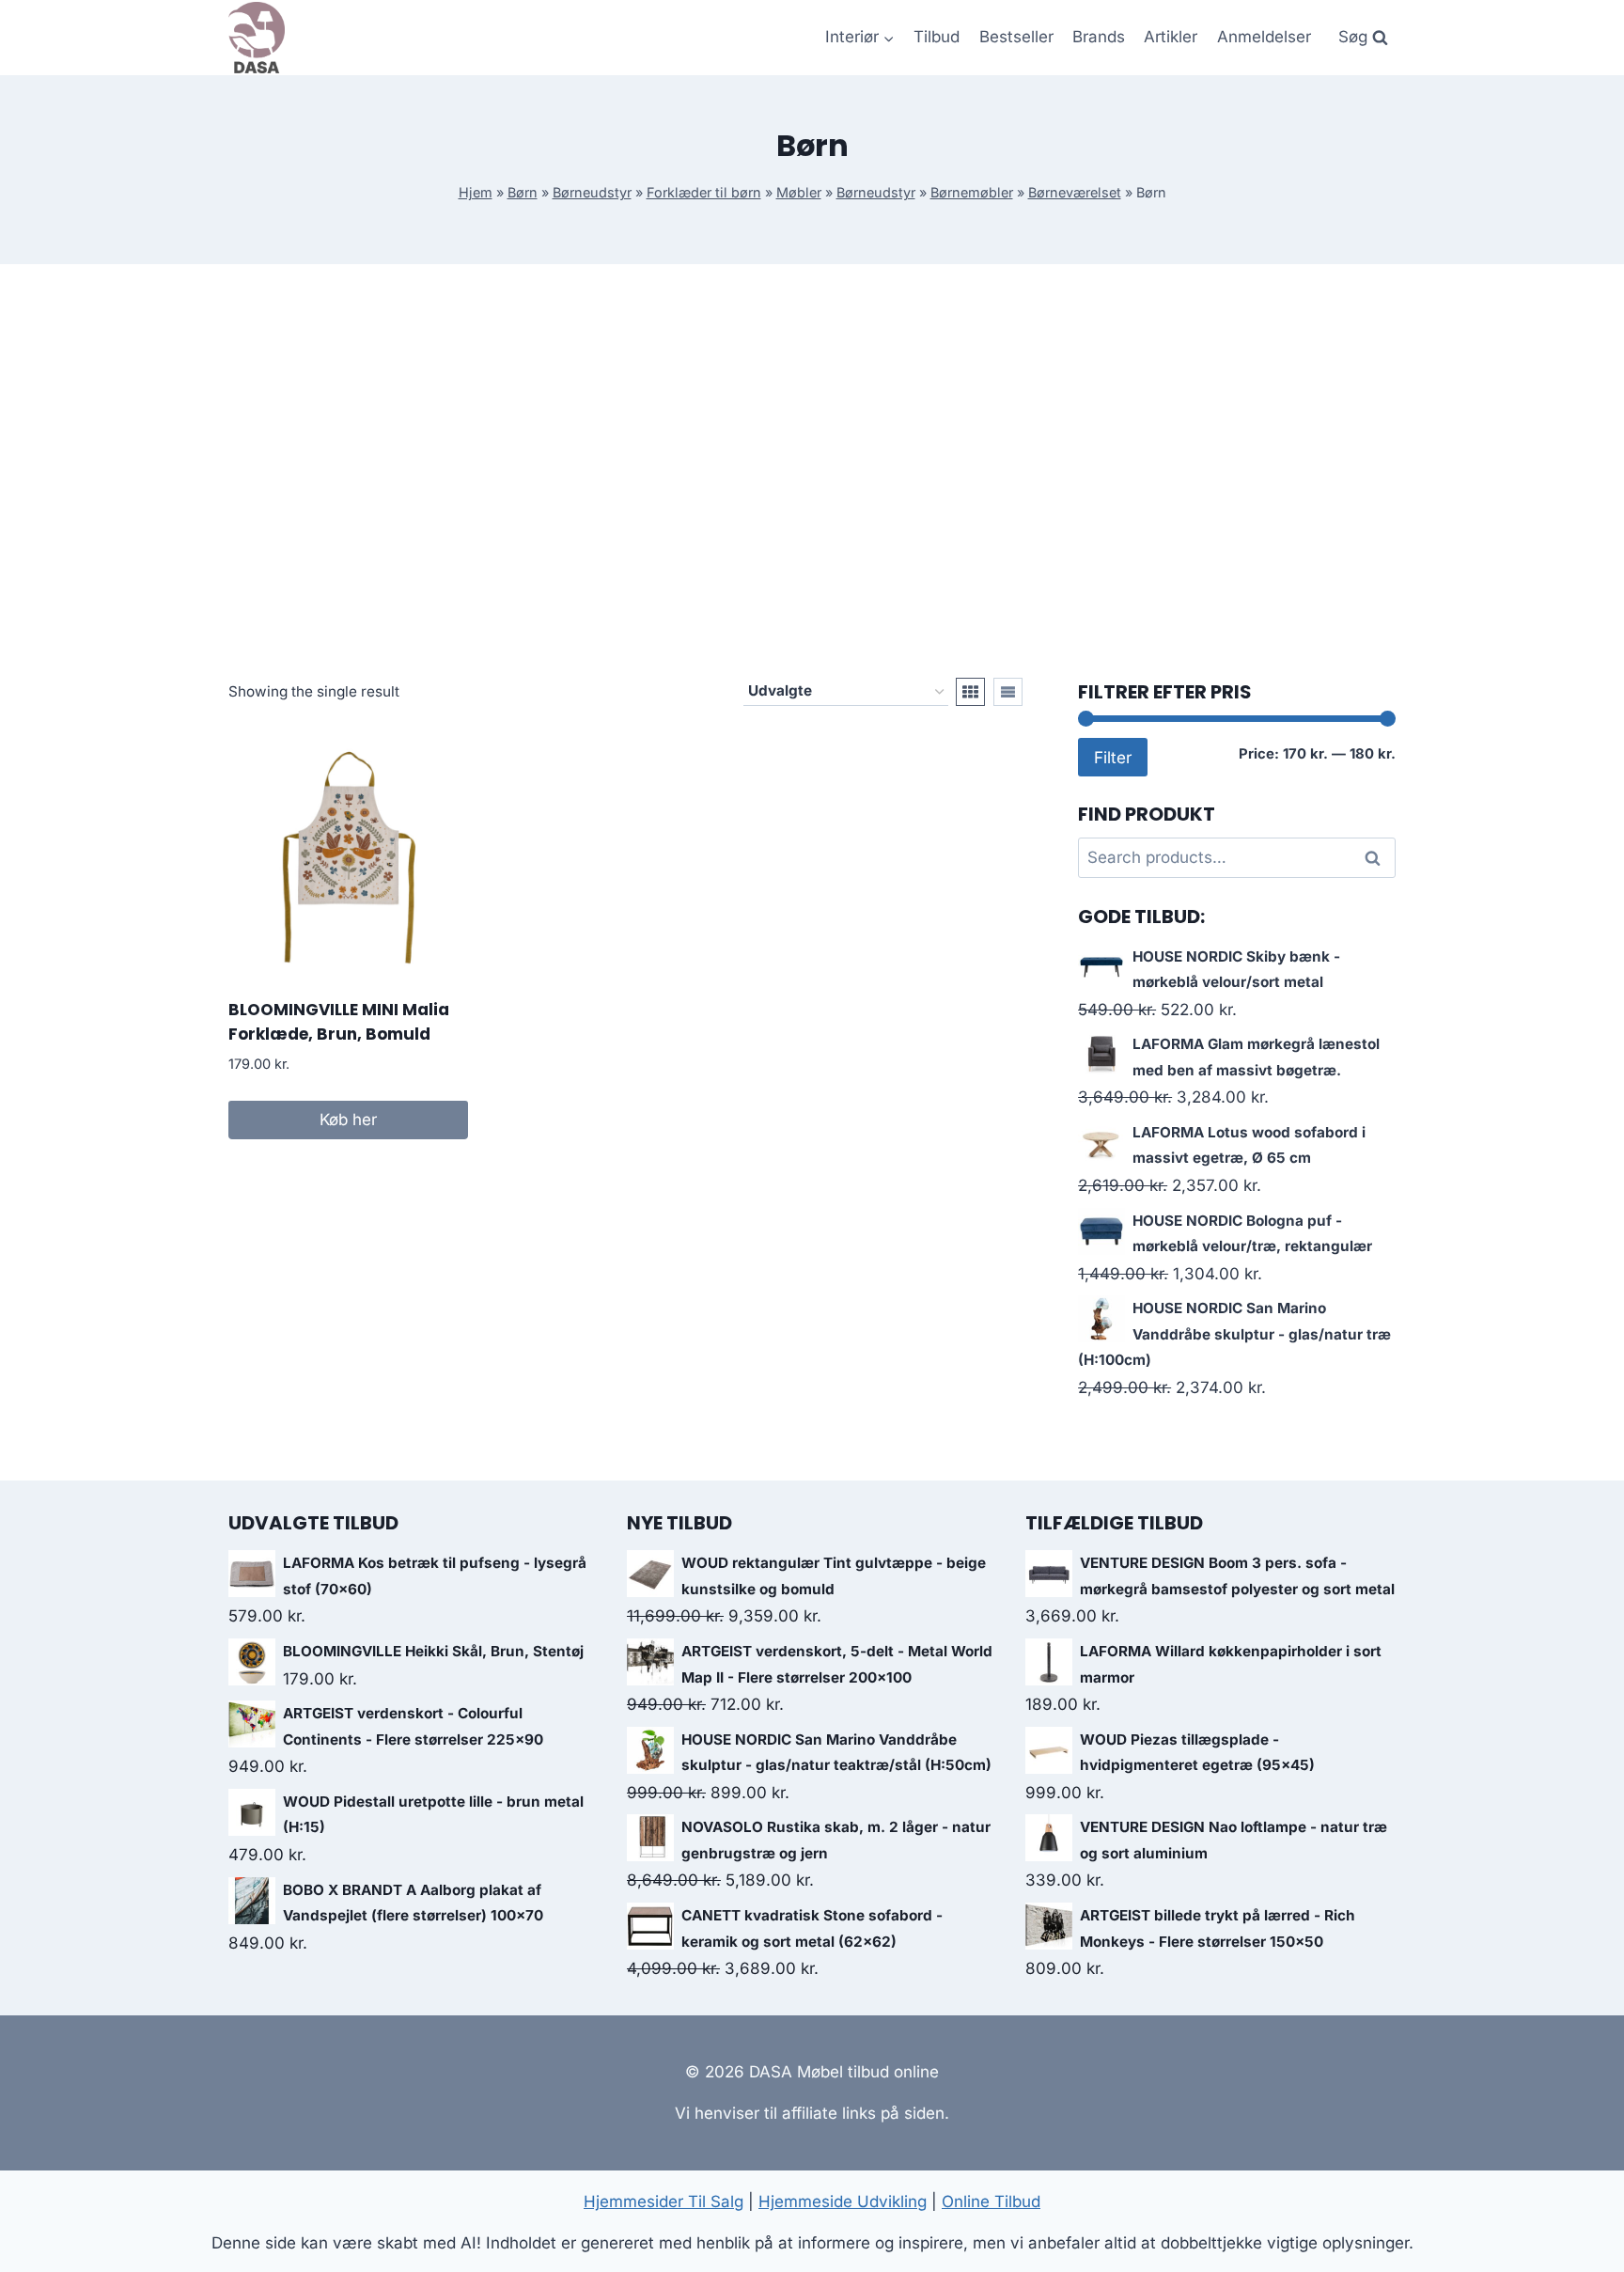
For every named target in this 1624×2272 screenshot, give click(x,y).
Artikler (1171, 37)
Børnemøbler (972, 192)
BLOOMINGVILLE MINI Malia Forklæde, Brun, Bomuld (339, 1022)
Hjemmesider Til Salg (664, 2201)
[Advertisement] (812, 471)
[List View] (1008, 692)
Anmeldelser (1264, 37)
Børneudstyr (592, 192)
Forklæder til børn (704, 192)
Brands (1099, 37)
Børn (523, 192)
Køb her (348, 1120)
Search (1378, 858)
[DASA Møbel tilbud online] (257, 38)
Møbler (799, 192)
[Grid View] (970, 692)
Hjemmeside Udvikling (843, 2201)
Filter (1113, 757)
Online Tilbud (991, 2201)
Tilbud (937, 37)
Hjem (476, 192)
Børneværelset (1075, 192)
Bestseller (1016, 37)
